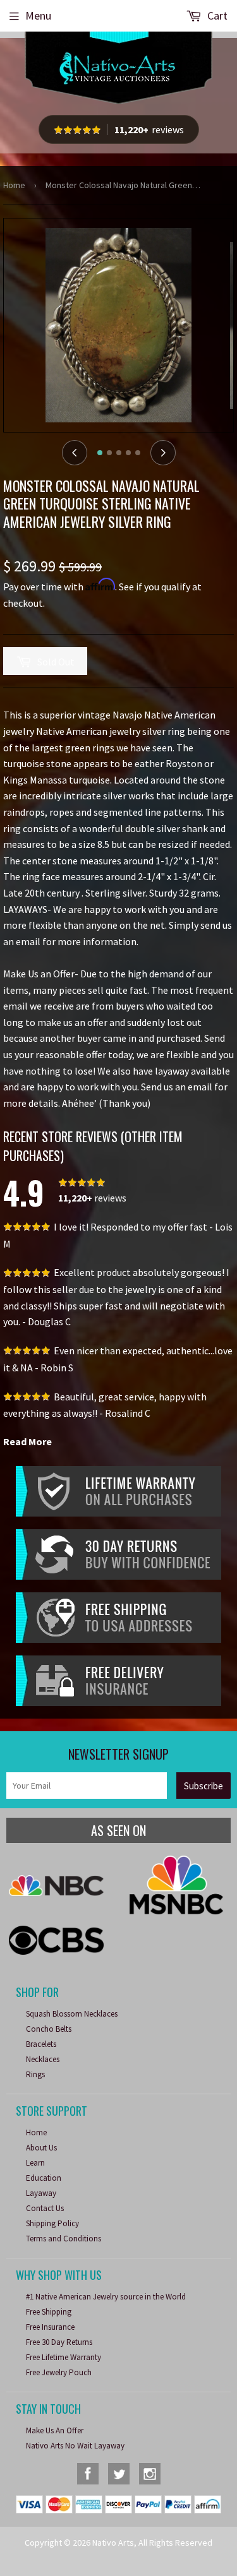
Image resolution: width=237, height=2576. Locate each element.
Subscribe (204, 1786)
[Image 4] (128, 453)
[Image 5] (138, 453)
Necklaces (43, 2059)
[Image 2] (109, 453)
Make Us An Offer (55, 2430)
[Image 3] (119, 453)
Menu (38, 15)
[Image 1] (100, 453)
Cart (216, 15)
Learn (35, 2163)
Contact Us (45, 2208)
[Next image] (163, 453)
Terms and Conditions (64, 2239)
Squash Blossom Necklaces (72, 2014)
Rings (35, 2074)
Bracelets (41, 2044)
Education (44, 2178)
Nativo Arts (113, 2543)
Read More (27, 1441)
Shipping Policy (52, 2223)
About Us (41, 2148)
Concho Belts (49, 2029)
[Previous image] (75, 453)
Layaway (41, 2193)
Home (14, 185)
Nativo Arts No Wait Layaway (75, 2446)
